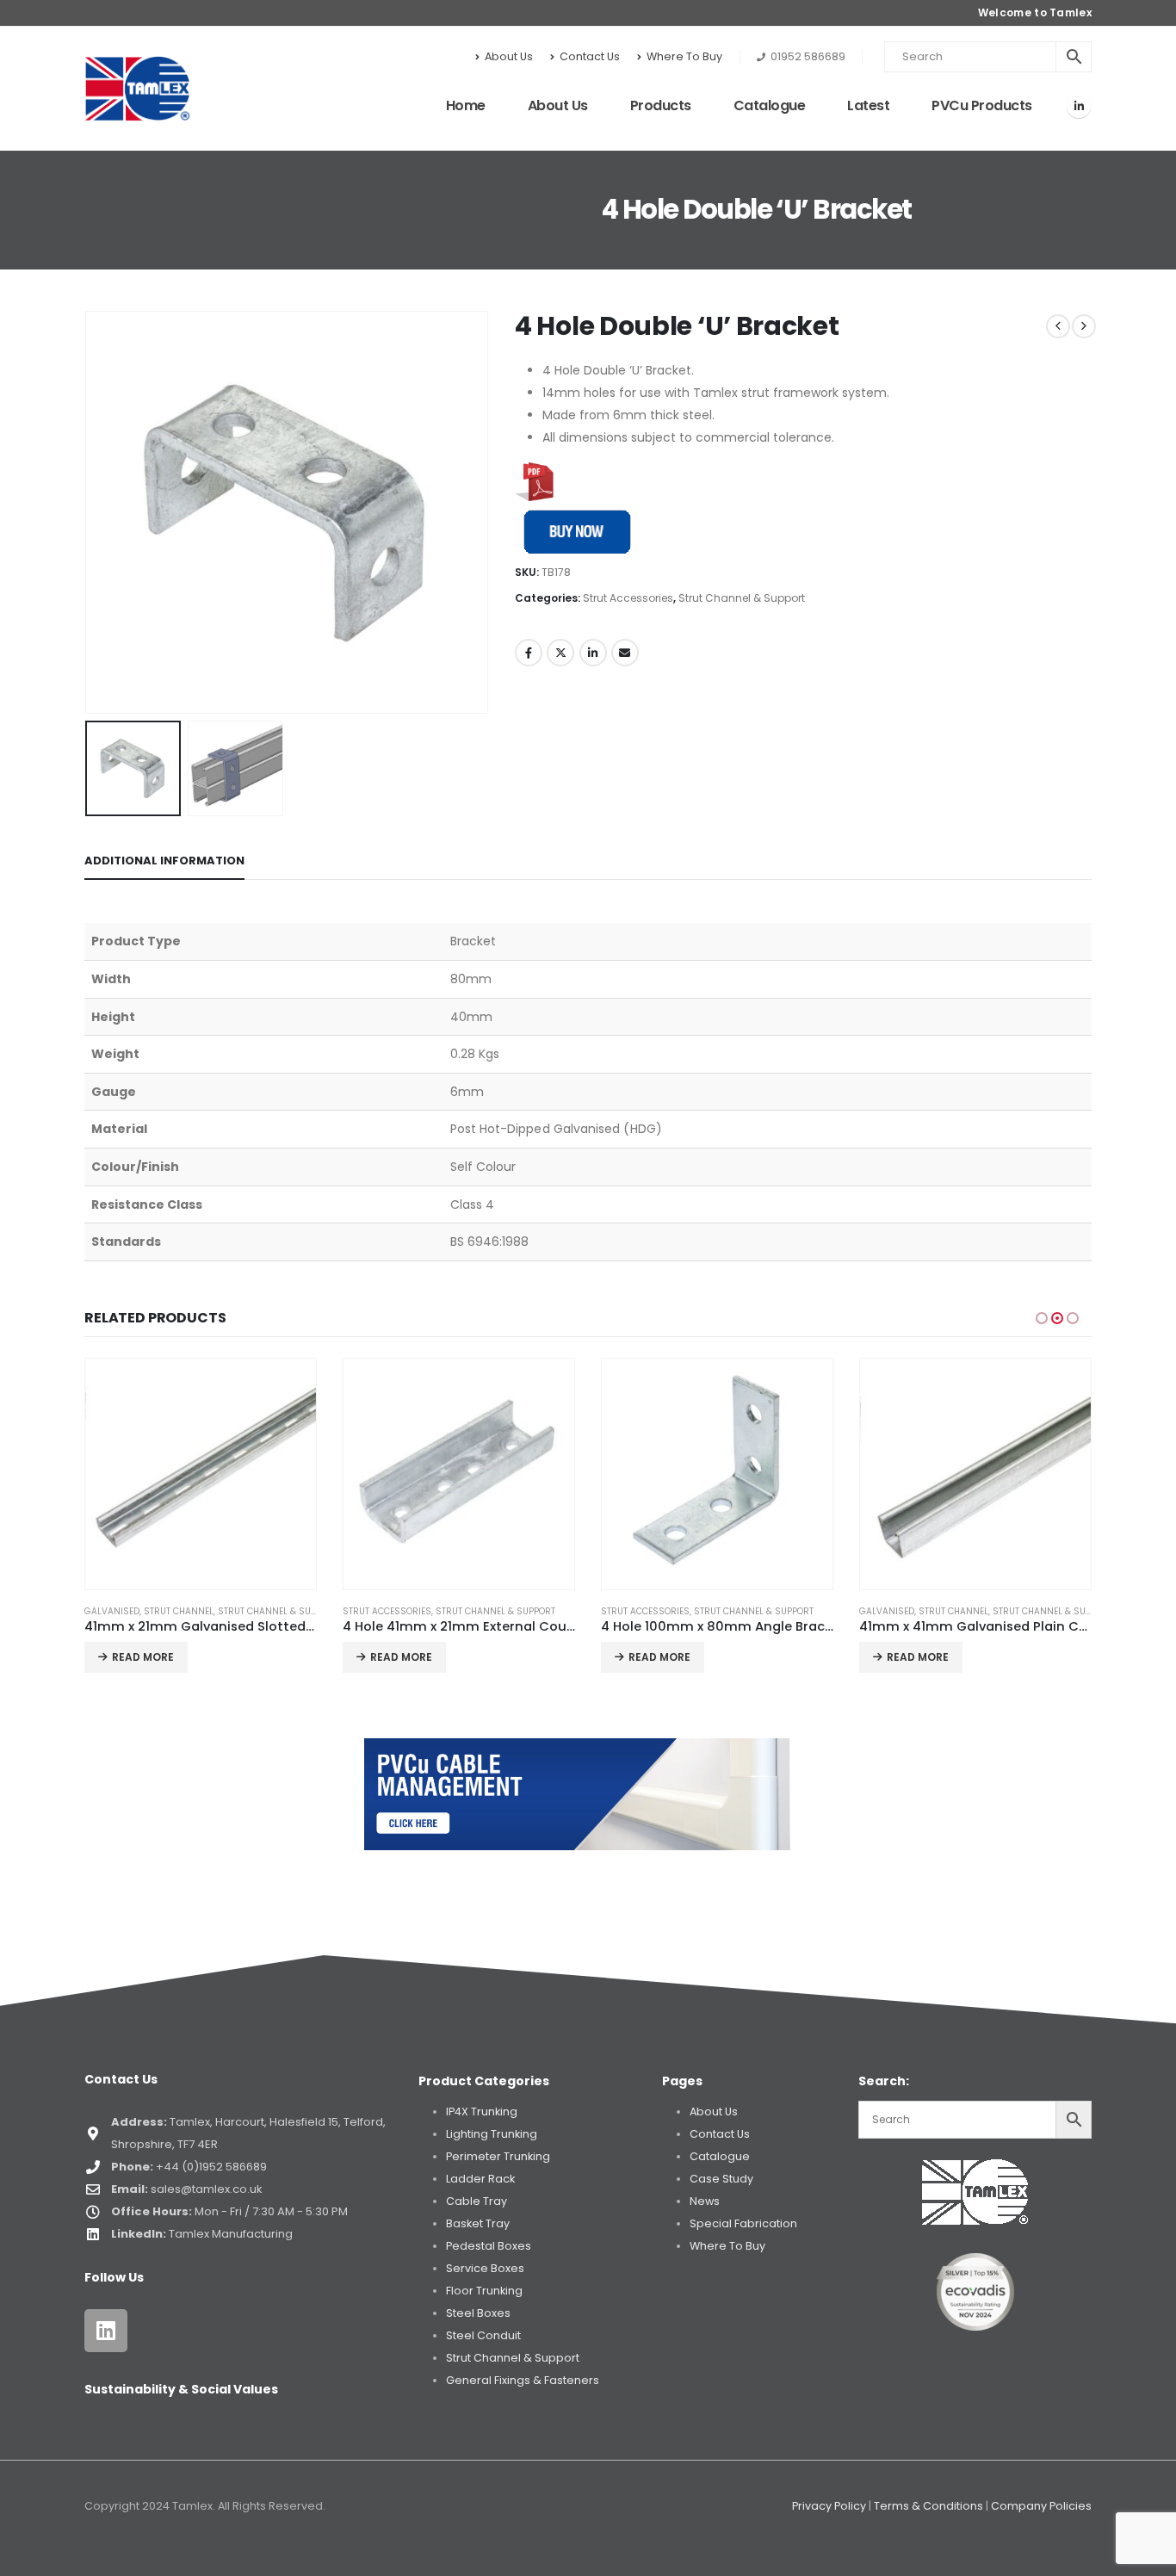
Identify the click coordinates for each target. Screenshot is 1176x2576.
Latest (868, 105)
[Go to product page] (201, 1474)
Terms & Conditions (928, 2506)
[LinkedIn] (1079, 106)
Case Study (721, 2179)
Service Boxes (485, 2268)
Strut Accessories (628, 598)
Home (466, 105)
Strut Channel (179, 1611)
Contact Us (590, 56)
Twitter (560, 653)
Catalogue (770, 105)
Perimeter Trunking (498, 2156)
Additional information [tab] (164, 861)
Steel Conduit (483, 2335)
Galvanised (112, 1611)
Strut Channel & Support (742, 598)
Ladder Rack (480, 2179)
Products (661, 105)
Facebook (529, 653)
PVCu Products (982, 105)
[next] (1084, 326)
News (705, 2201)
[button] (89, 512)
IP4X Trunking (482, 2112)
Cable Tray (477, 2201)
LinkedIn (593, 653)
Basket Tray (478, 2223)
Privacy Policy (829, 2506)
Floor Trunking (484, 2291)
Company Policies (1041, 2506)
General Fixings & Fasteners (523, 2380)
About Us (509, 56)
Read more (143, 1657)
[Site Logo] (137, 89)
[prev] (1058, 326)
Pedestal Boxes (489, 2246)
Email (625, 653)
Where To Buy (684, 56)
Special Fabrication (743, 2223)
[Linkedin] (106, 2331)
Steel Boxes (478, 2313)
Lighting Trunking (492, 2134)
